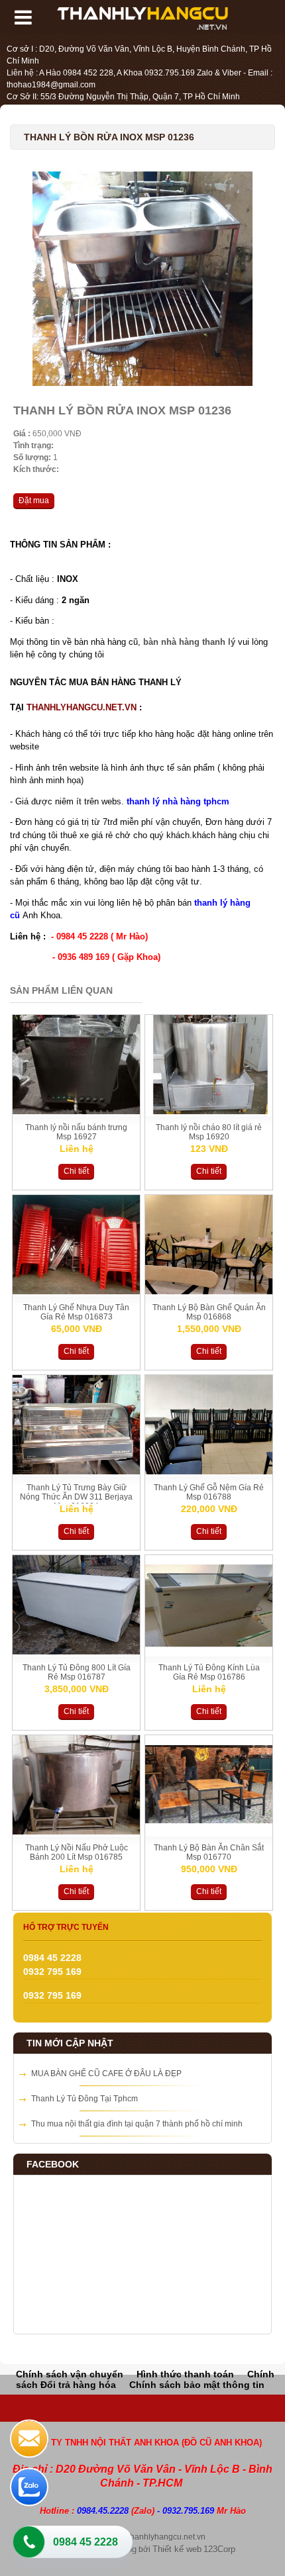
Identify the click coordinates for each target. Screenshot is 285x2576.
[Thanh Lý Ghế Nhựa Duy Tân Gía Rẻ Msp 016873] (76, 1292)
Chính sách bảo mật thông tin (197, 2385)
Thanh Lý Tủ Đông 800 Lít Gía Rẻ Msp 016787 (77, 1672)
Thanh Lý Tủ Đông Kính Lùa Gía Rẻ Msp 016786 (209, 1672)
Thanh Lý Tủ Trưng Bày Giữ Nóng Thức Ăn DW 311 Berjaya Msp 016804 (76, 1497)
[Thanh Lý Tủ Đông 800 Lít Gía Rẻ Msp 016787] (76, 1652)
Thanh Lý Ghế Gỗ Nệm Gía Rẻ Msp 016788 (209, 1492)
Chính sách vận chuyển (70, 2374)
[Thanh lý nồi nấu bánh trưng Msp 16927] (76, 1112)
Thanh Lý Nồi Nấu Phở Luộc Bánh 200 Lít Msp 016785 (77, 1852)
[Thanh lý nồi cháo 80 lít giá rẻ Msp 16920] (209, 1112)
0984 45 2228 (85, 2542)
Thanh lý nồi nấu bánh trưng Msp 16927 (76, 1132)
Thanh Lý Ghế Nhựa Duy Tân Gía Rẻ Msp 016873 (76, 1312)
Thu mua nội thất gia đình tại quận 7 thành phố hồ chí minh (137, 2124)
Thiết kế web (177, 2549)
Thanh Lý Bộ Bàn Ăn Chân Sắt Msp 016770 (209, 1852)
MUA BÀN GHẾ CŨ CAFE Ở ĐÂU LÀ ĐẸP (106, 2074)
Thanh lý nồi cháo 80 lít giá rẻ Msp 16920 (209, 1132)
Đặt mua (34, 501)
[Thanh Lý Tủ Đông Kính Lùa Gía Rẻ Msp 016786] (209, 1652)
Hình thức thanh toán (185, 2374)
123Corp (219, 2549)
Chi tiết (76, 1171)
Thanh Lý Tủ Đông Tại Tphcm (85, 2099)
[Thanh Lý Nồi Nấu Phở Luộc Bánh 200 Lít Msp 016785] (76, 1832)
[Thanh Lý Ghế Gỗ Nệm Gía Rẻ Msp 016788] (209, 1472)
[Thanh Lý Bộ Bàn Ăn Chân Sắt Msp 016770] (209, 1832)
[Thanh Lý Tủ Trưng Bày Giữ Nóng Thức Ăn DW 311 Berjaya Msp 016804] (76, 1472)
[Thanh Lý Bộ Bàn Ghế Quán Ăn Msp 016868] (209, 1292)
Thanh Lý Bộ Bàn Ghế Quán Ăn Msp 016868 (209, 1312)
